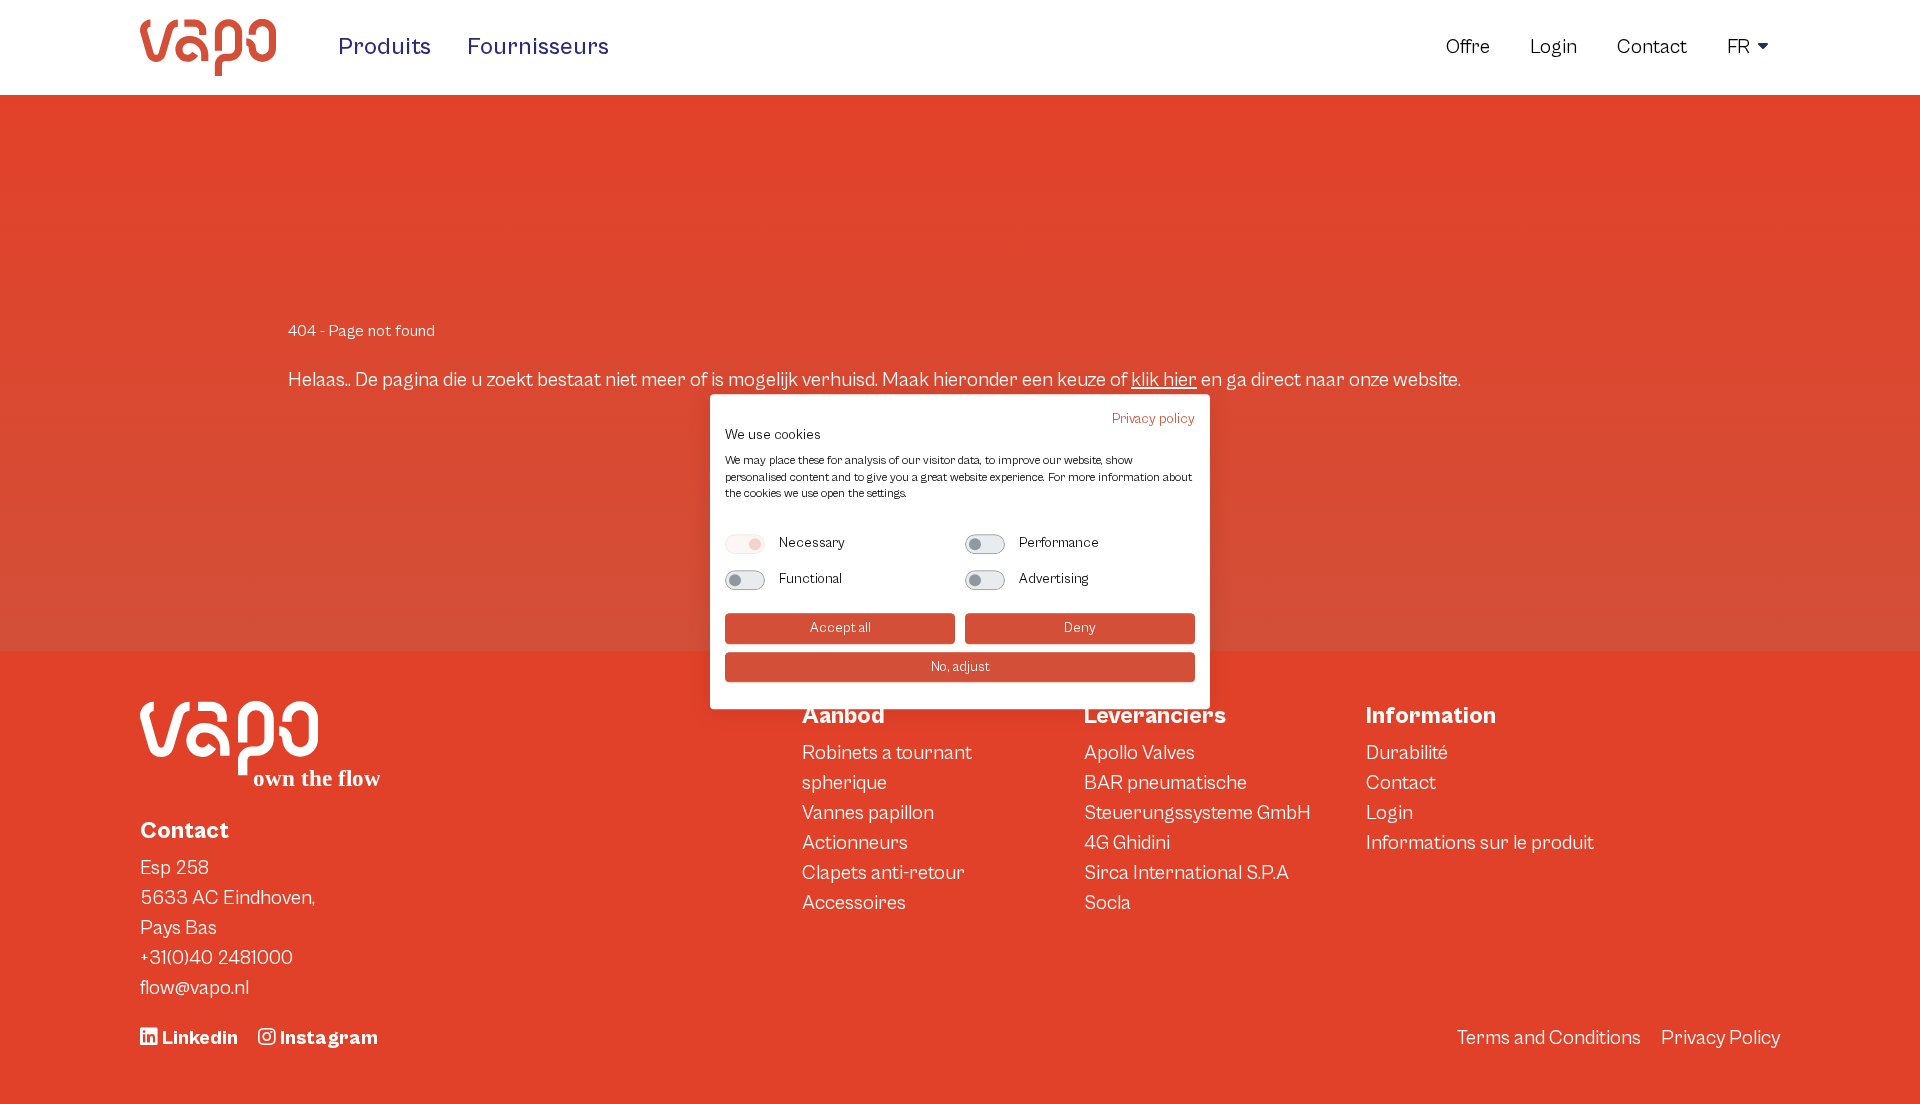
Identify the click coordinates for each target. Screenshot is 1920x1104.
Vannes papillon (868, 813)
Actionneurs (855, 843)
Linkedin (198, 1038)
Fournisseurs (538, 47)
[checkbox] (745, 544)
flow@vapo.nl (194, 988)
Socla (1107, 903)
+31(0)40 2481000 (216, 958)
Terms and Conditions (1549, 1038)
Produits (384, 47)
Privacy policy (1153, 419)
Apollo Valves (1139, 753)
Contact (1652, 47)
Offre (1468, 47)
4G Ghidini (1127, 843)
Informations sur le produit (1480, 843)
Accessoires (854, 903)
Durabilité (1407, 753)
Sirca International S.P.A (1186, 873)
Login (1553, 47)
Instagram (327, 1038)
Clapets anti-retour (883, 873)
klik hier (1164, 380)
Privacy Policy (1720, 1038)
